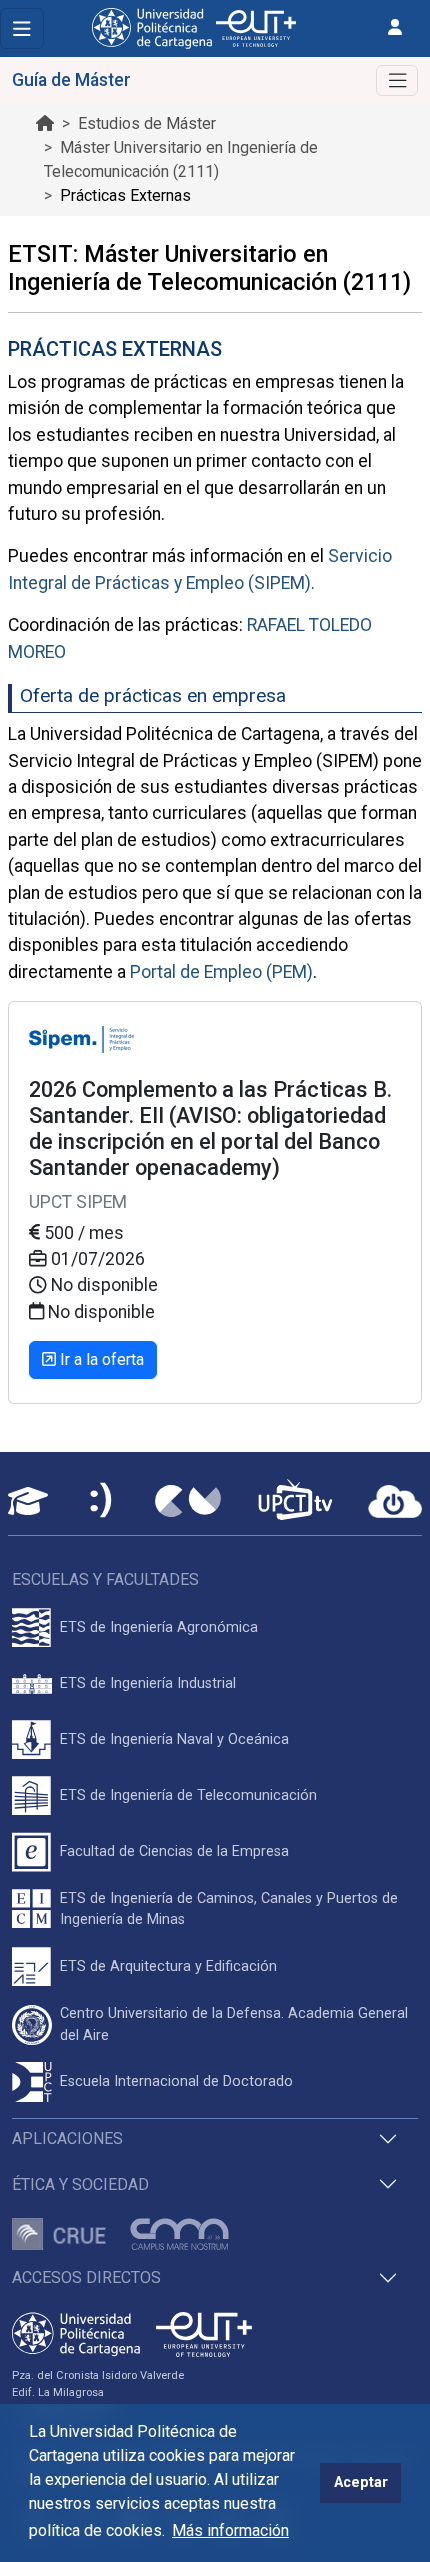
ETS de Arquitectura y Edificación (168, 1966)
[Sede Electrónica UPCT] (102, 1501)
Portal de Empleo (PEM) (221, 972)
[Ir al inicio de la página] (45, 123)
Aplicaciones (67, 2138)
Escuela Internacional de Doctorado (176, 2081)
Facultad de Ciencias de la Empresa (174, 1851)
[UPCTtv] (295, 1501)
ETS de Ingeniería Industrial (148, 1683)
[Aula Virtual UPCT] (28, 1501)
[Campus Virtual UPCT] (188, 1501)
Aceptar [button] (361, 2482)
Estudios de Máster (147, 123)
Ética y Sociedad (80, 2184)
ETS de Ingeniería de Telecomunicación (188, 1795)
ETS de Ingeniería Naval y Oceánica (174, 1739)
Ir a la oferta (100, 1359)
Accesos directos (86, 2277)
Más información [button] (230, 2530)
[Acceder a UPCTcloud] (395, 1502)
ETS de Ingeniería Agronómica (159, 1627)
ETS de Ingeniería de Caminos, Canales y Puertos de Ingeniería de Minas (229, 1909)
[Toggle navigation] (22, 28)
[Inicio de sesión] (395, 27)
